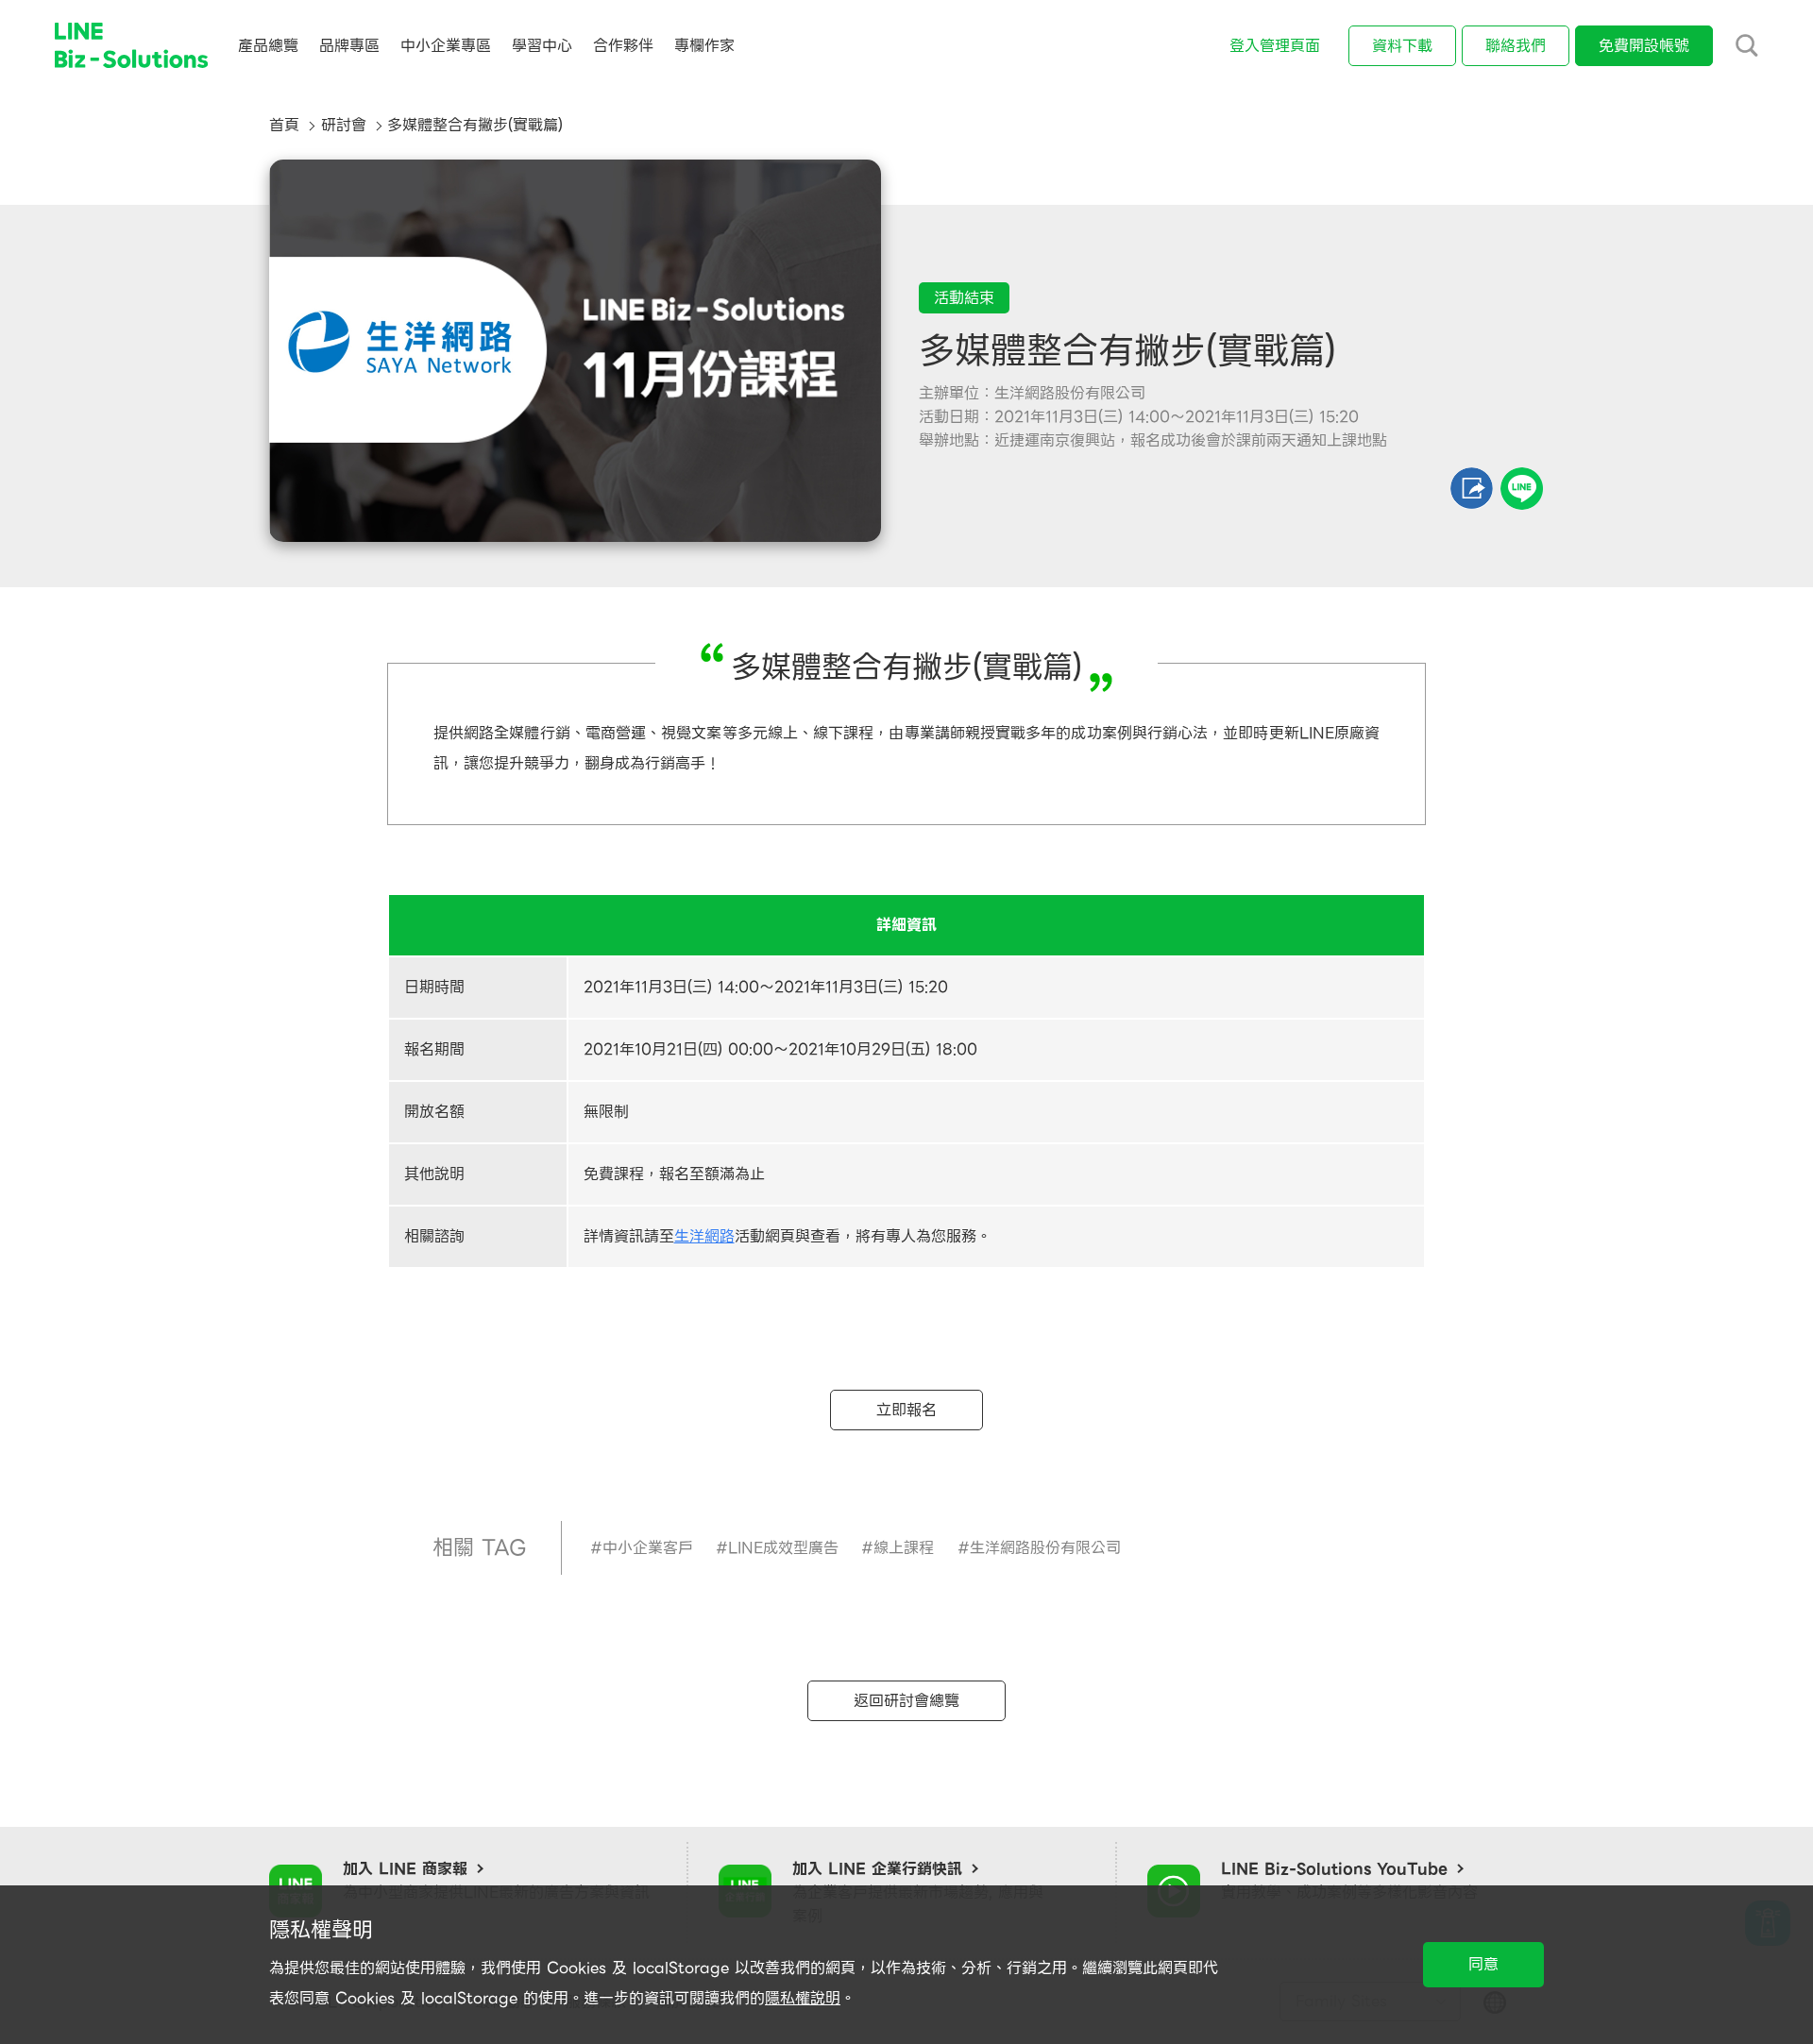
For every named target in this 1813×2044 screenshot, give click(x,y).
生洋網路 (704, 1236)
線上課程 (904, 1548)
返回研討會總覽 (906, 1701)
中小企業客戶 (648, 1548)
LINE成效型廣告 (783, 1548)
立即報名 (906, 1410)
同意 (1483, 1964)
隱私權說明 (803, 1998)
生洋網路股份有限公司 (1045, 1548)
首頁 (284, 125)
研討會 (344, 125)
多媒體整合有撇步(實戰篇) (475, 125)
